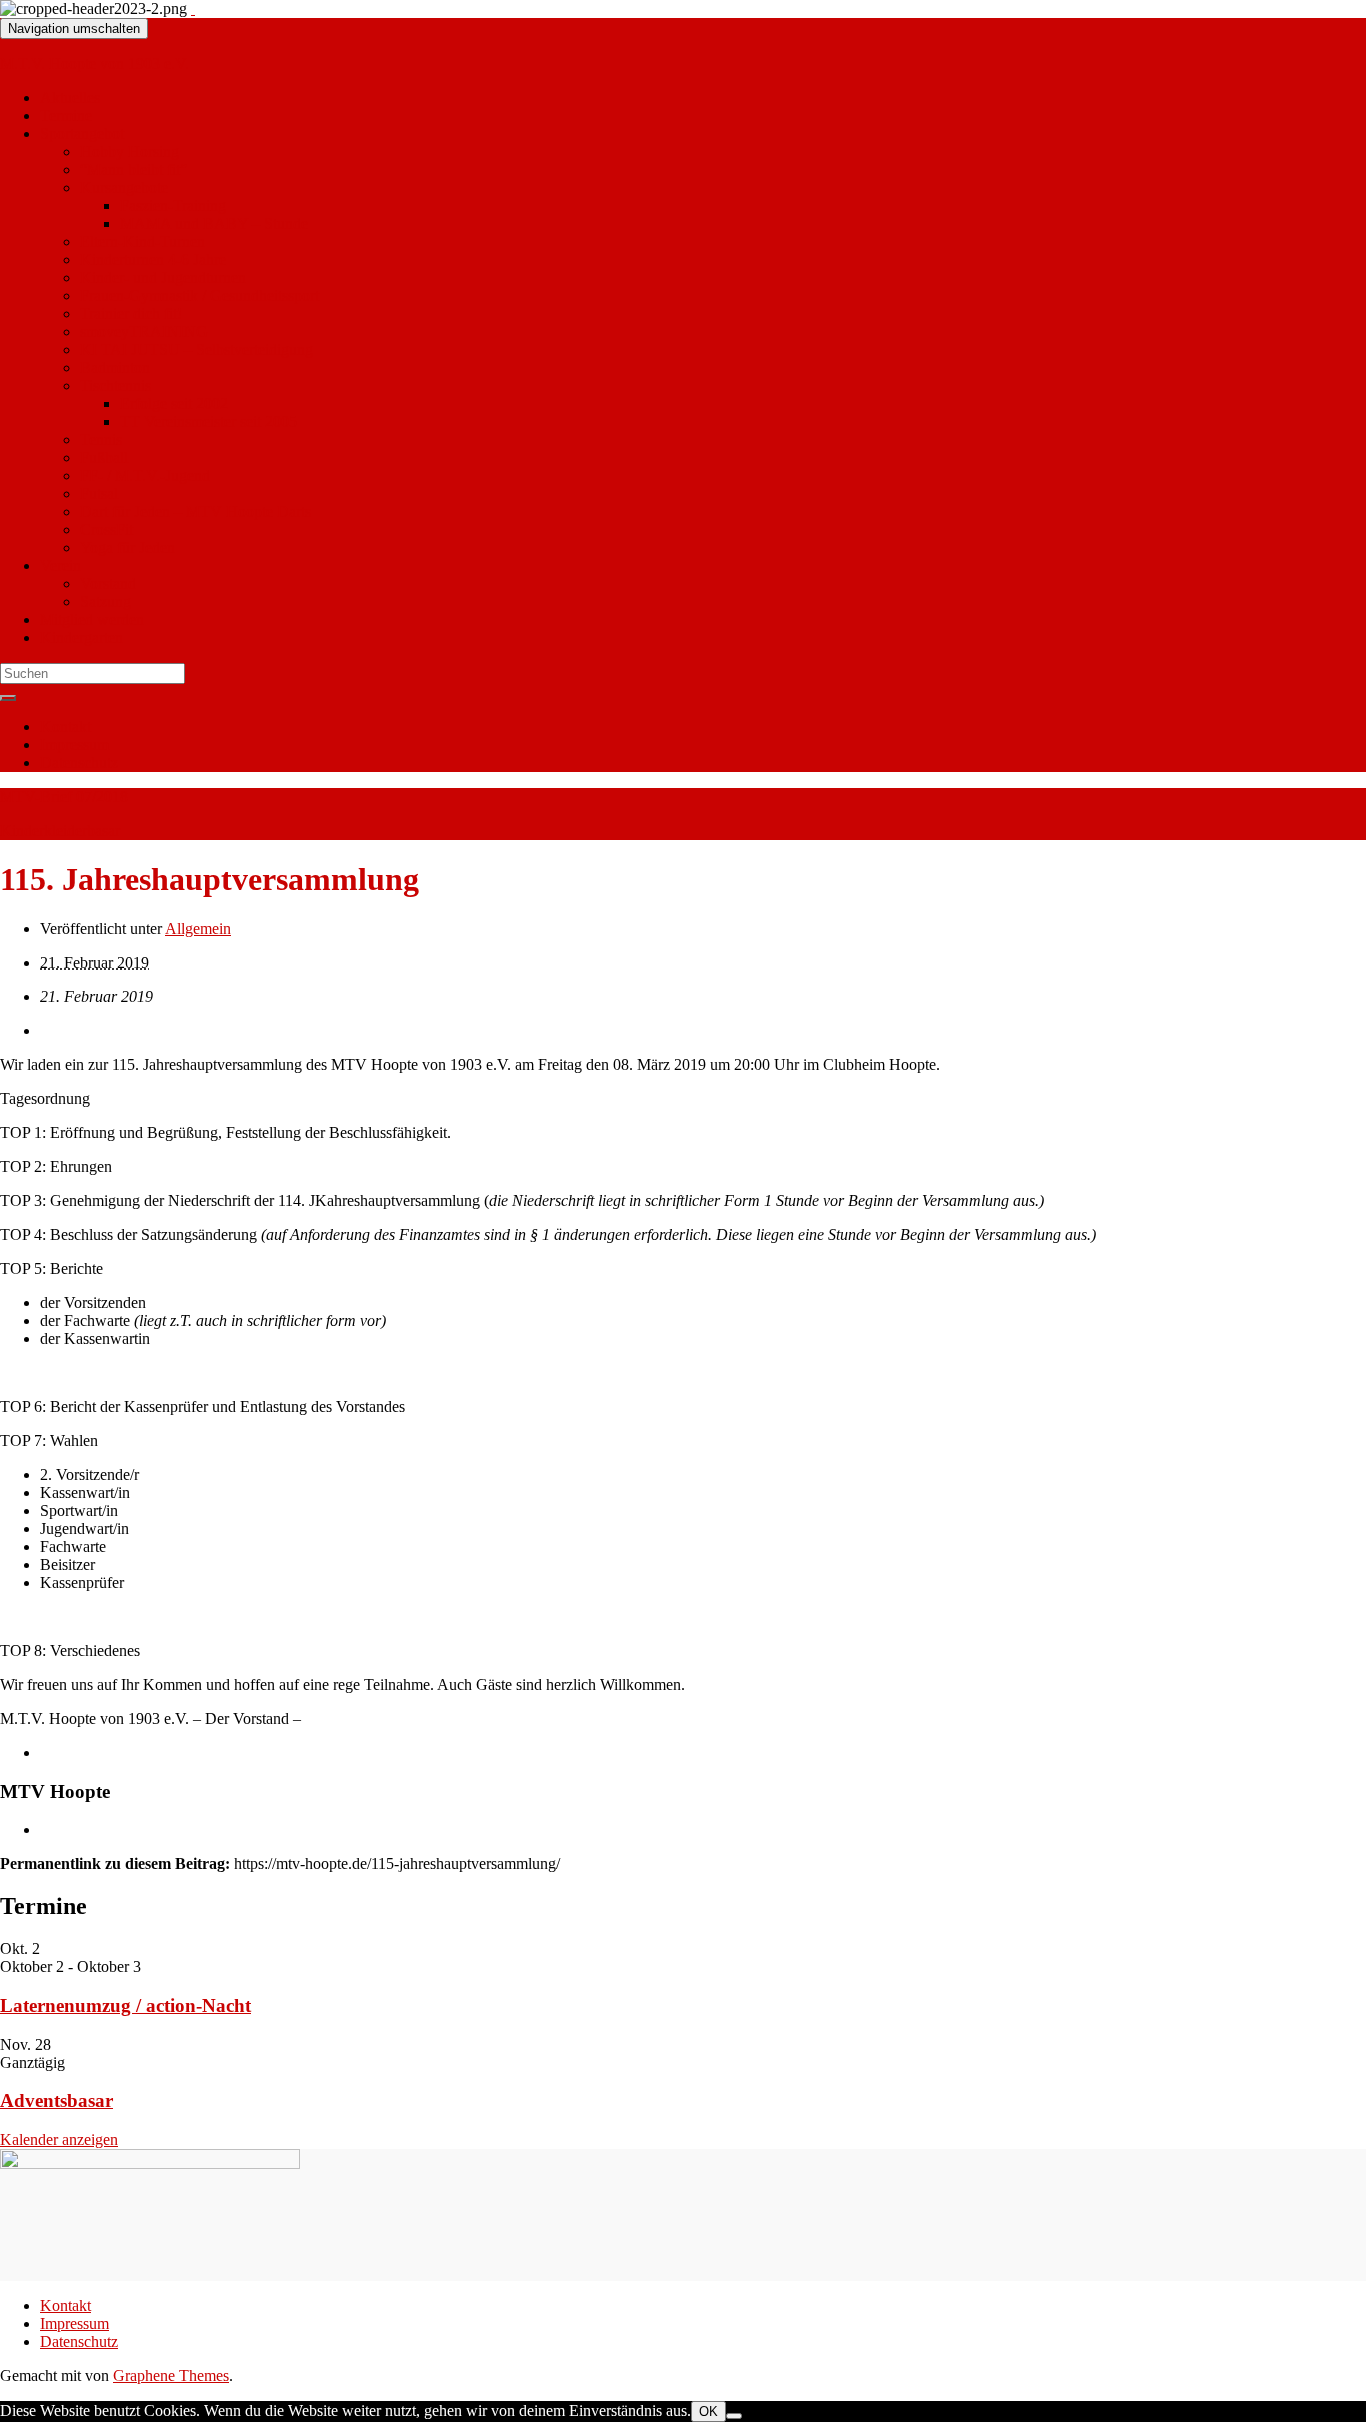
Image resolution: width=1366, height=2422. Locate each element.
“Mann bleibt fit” (133, 169)
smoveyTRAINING (144, 331)
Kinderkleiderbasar (60, 830)
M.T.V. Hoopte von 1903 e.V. (94, 63)
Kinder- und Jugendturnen (163, 277)
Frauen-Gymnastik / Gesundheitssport (199, 295)
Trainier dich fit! (131, 313)
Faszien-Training (173, 205)
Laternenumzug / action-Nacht (125, 2005)
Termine (66, 115)
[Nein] (734, 2416)
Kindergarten (81, 637)
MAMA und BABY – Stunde (214, 223)
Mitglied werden (92, 619)
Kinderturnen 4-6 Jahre (153, 259)
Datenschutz (79, 762)
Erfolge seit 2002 (174, 403)
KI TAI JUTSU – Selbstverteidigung (196, 349)
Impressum (74, 744)
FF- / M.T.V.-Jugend (145, 475)
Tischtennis (115, 385)
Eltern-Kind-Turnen (142, 241)
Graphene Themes (171, 2375)
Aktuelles (70, 97)
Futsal (99, 493)
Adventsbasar (56, 2100)
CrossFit (106, 529)
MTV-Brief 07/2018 (64, 796)
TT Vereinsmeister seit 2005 (208, 421)
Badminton (115, 367)
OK (708, 2411)
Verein (60, 565)
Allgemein (198, 928)
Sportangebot (82, 133)
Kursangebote (124, 187)
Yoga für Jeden (127, 547)
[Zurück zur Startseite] (193, 8)
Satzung (105, 601)
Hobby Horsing (129, 151)
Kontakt (65, 726)
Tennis (101, 439)
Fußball (104, 457)
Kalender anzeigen (59, 2139)
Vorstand (108, 583)
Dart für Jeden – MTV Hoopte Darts (195, 511)
